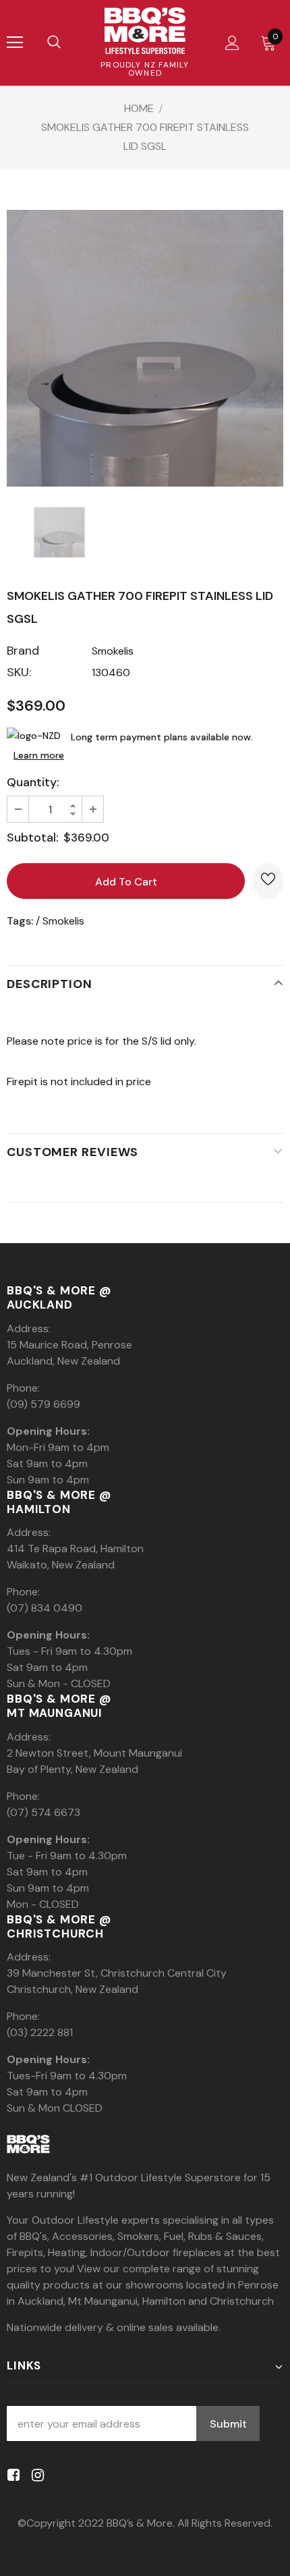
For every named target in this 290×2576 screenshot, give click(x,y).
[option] (145, 348)
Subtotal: (33, 838)
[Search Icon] (54, 43)
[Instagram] (35, 2475)
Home (139, 108)
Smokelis (113, 651)
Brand (23, 651)
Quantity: (33, 782)
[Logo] (145, 31)
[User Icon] (232, 43)
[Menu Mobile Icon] (15, 43)
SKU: (19, 672)
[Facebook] (11, 2475)
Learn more (39, 755)
